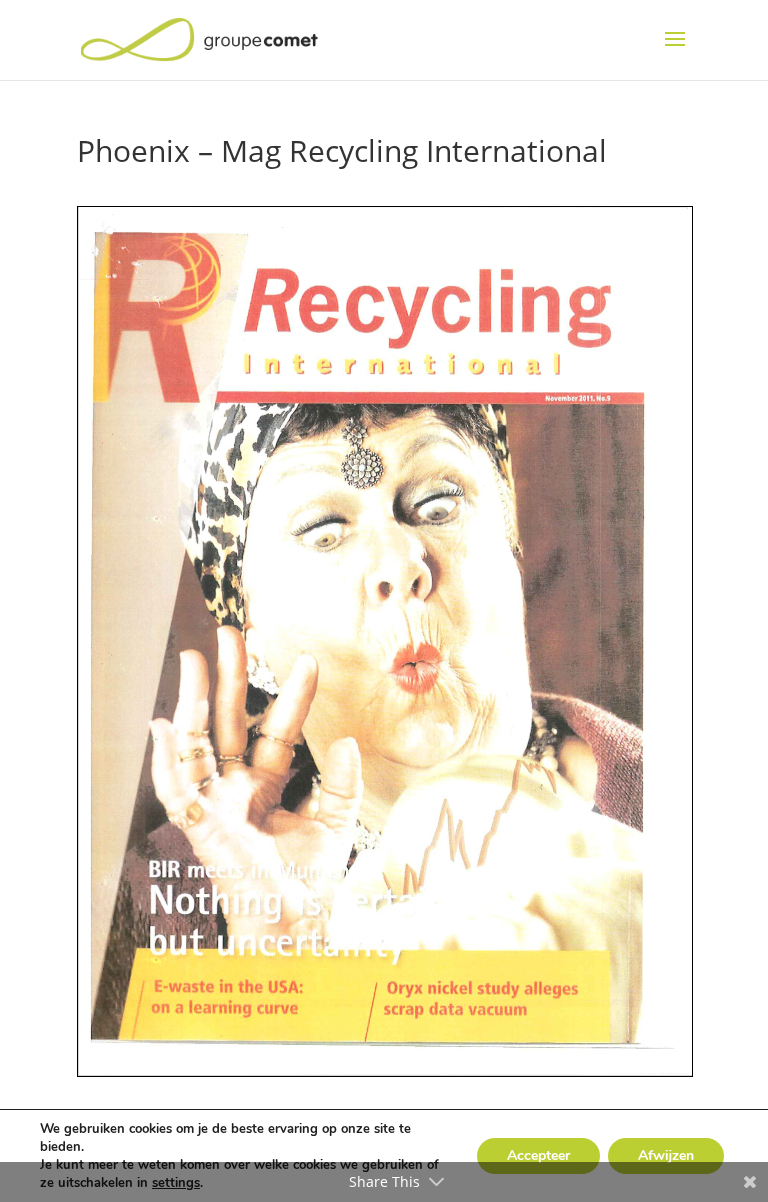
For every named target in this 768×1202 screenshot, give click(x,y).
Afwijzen (666, 1155)
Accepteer (538, 1155)
